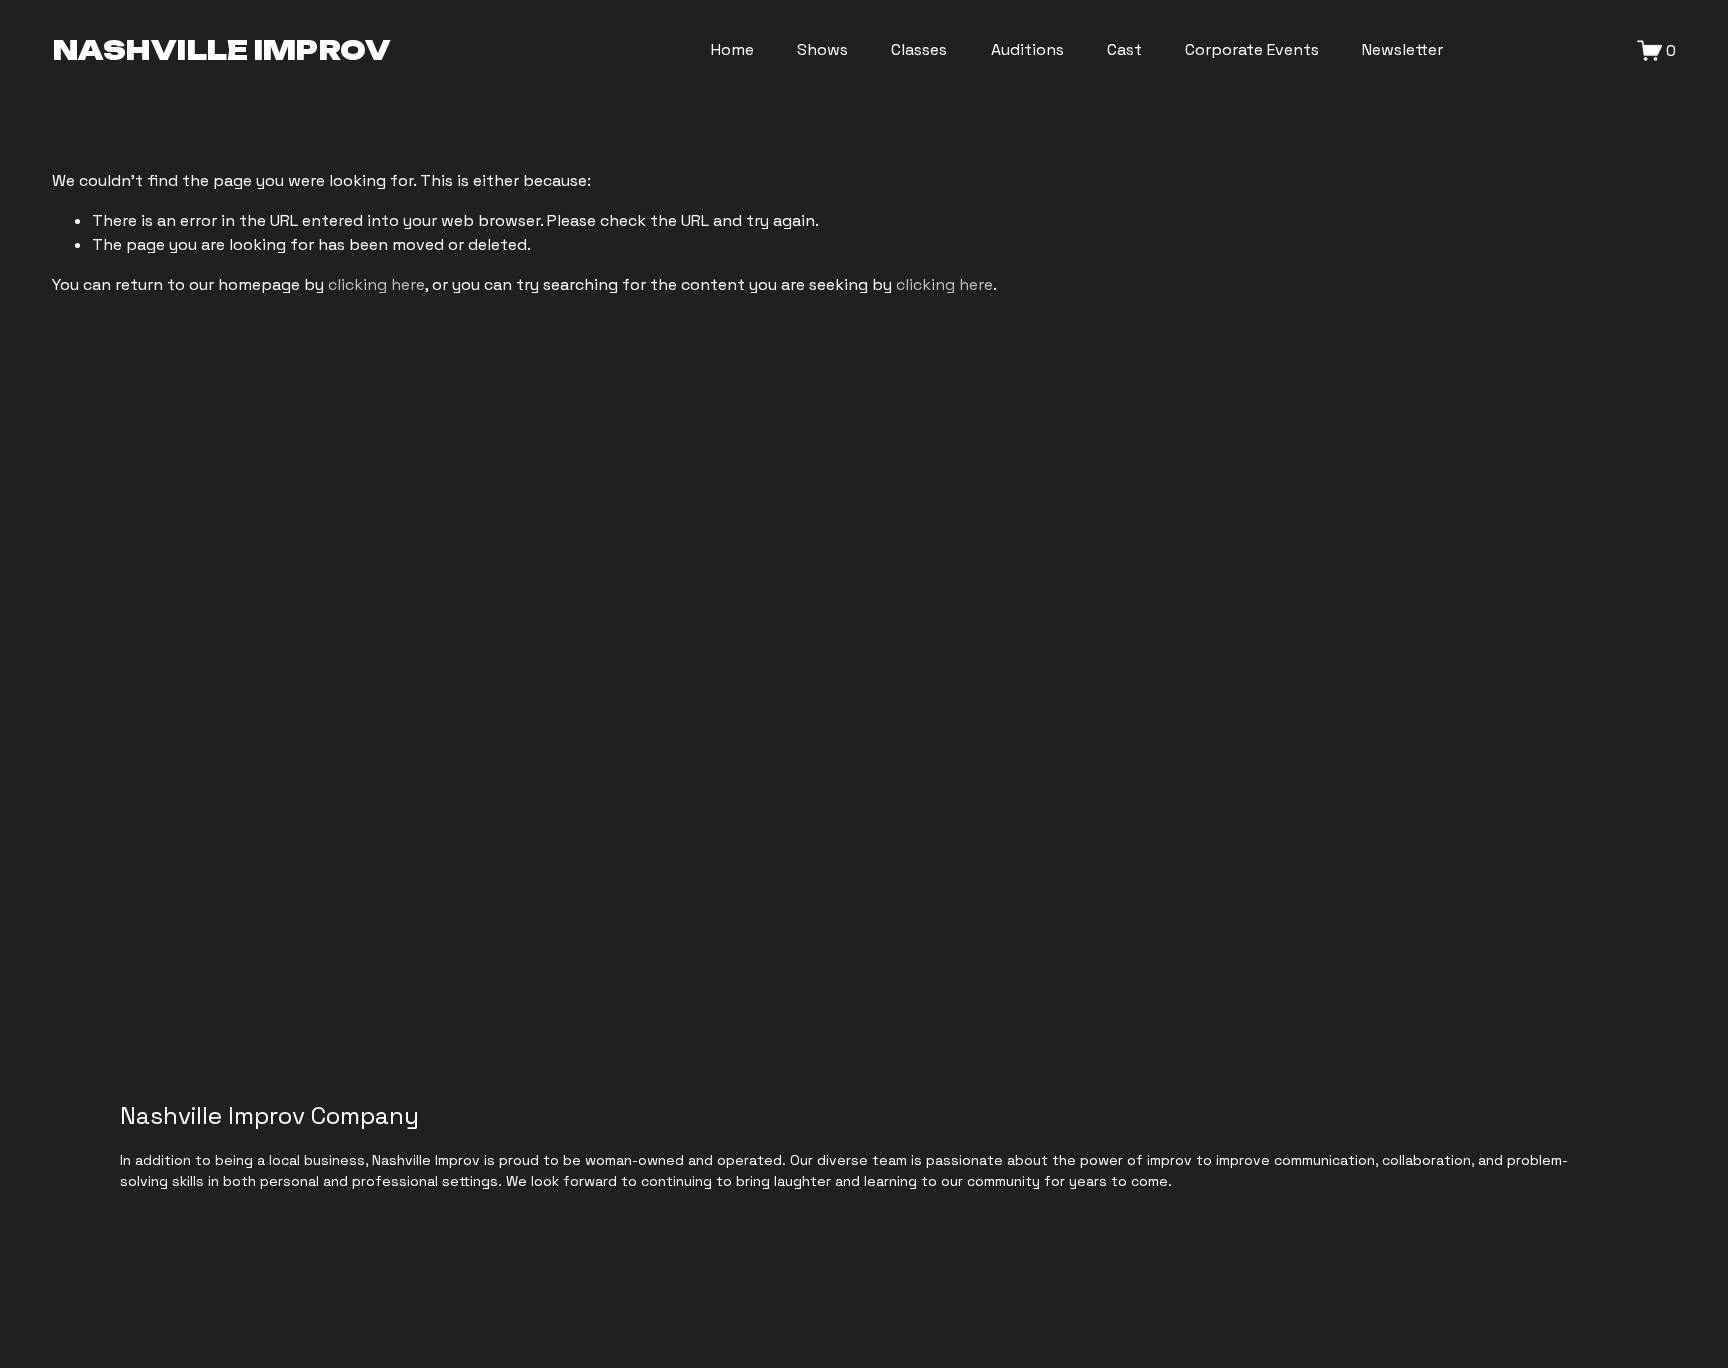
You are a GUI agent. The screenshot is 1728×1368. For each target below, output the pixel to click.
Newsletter (1402, 49)
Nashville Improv (221, 50)
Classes (919, 49)
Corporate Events (1252, 49)
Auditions (1027, 49)
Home (732, 49)
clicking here (376, 284)
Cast (1124, 49)
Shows (822, 49)
